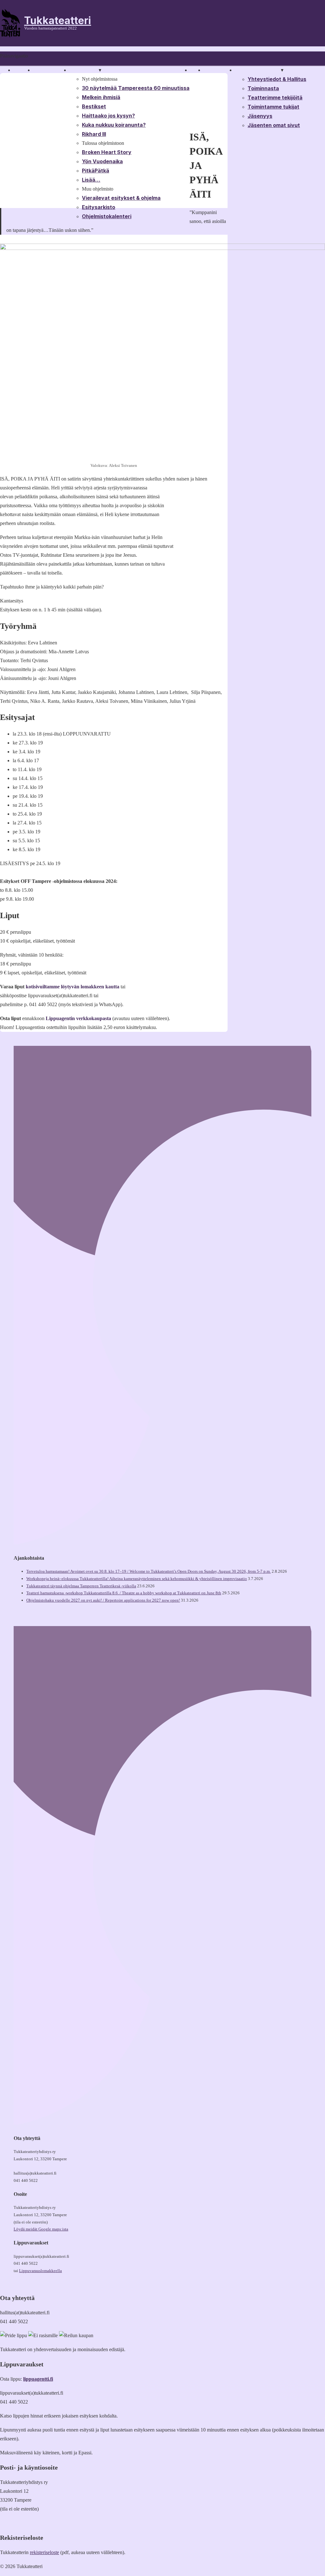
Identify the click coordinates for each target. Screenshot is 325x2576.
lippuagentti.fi (38, 2379)
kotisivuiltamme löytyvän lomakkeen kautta (73, 987)
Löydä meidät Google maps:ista (41, 2229)
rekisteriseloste (44, 2552)
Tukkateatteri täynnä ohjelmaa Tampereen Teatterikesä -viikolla (81, 1586)
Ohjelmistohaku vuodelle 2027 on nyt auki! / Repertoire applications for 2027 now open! (103, 1600)
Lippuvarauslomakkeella (40, 2271)
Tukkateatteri (58, 20)
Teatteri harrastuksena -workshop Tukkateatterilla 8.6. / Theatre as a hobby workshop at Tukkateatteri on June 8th (124, 1593)
